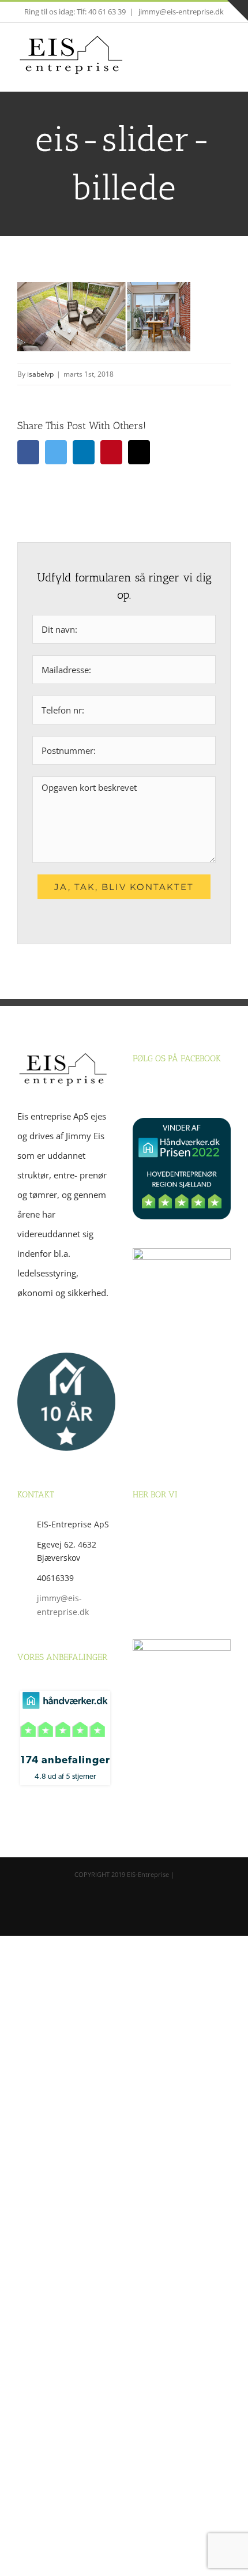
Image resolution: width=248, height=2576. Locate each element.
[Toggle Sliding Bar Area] (238, 10)
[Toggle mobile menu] (226, 55)
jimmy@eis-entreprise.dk (180, 12)
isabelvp (40, 374)
